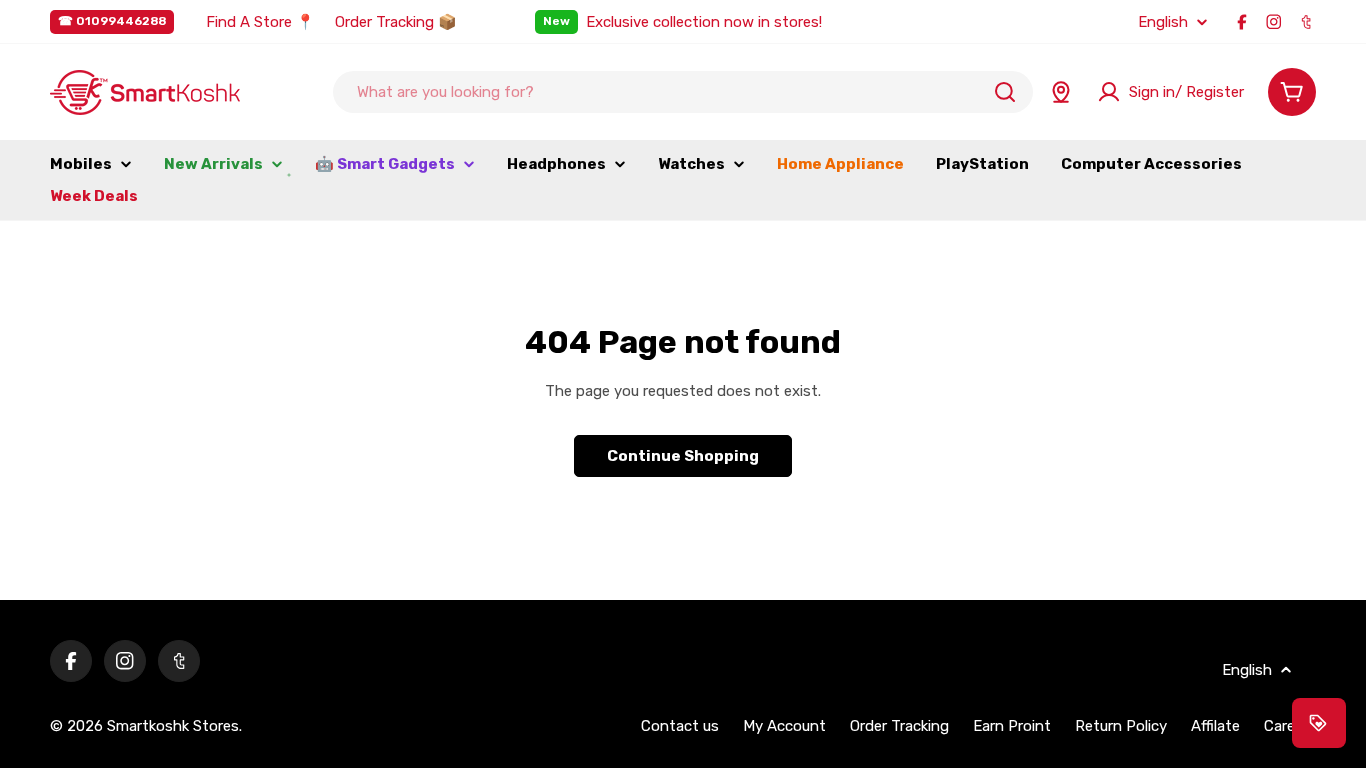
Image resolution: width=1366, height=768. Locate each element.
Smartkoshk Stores (173, 726)
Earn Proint (1012, 726)
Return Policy (1121, 726)
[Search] (1005, 92)
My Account (784, 726)
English (1163, 22)
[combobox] (683, 92)
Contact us (680, 726)
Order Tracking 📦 (396, 22)
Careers (1290, 726)
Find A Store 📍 (260, 22)
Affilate (1215, 726)
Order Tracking (899, 726)
